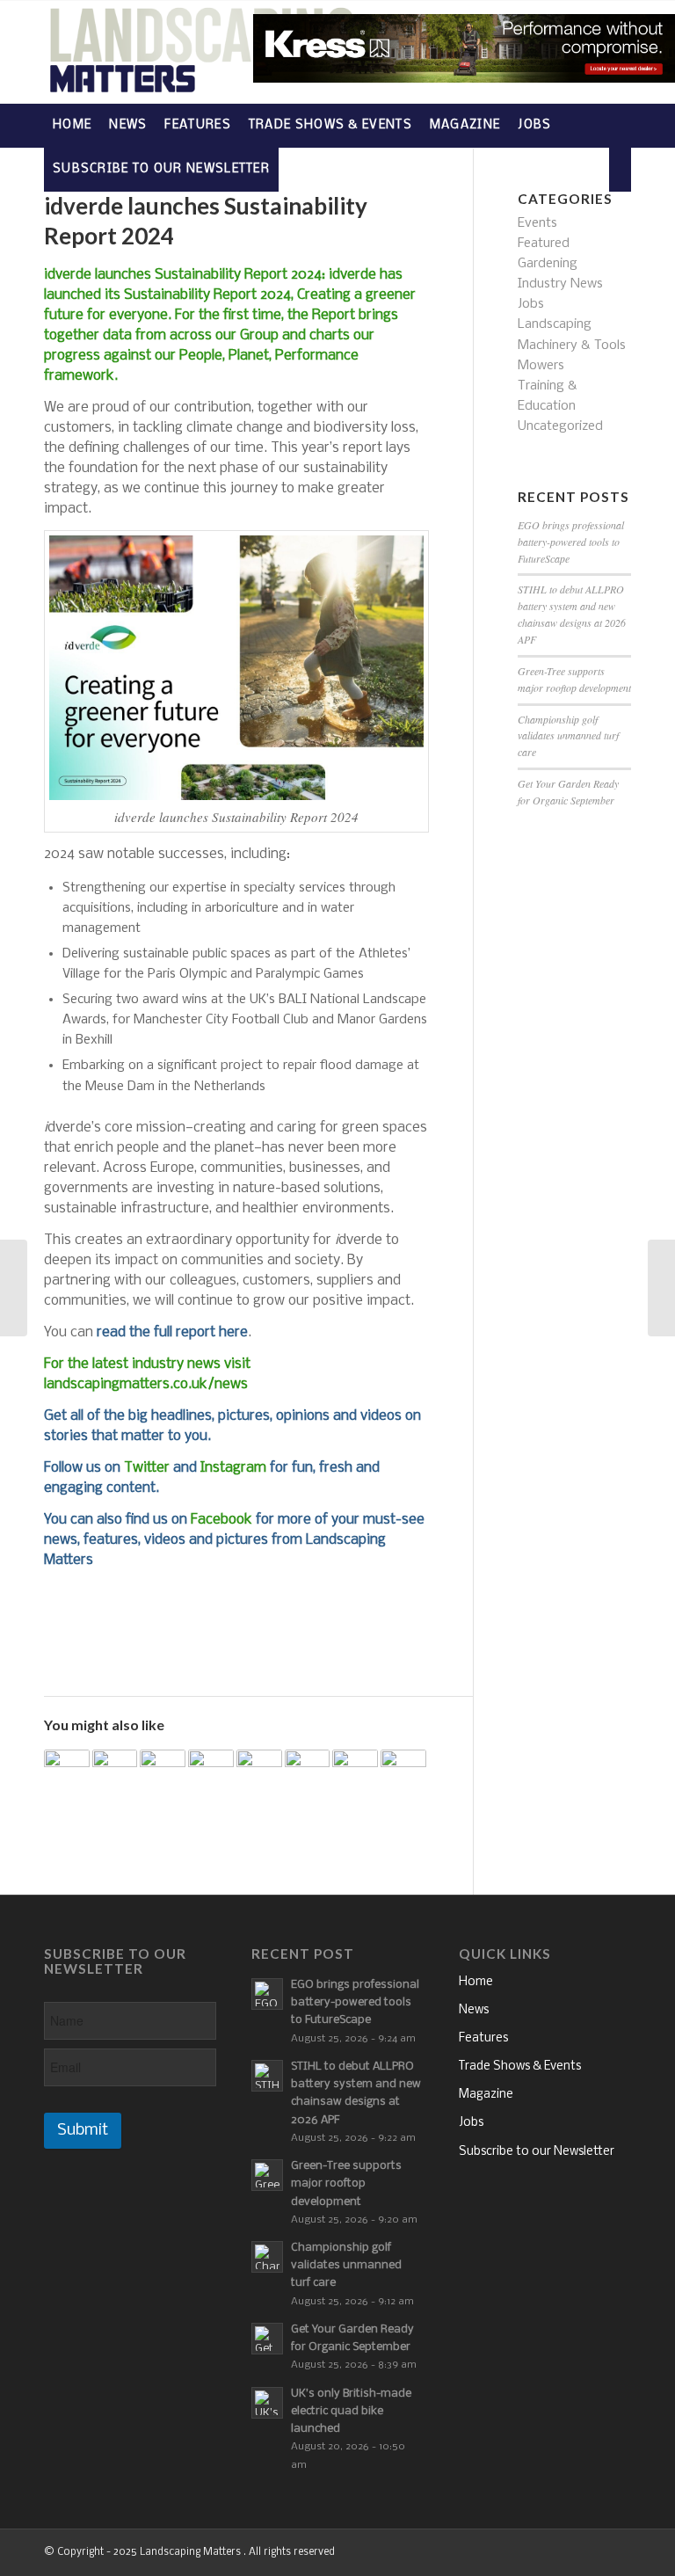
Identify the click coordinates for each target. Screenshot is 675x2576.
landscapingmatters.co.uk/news (146, 1384)
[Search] (620, 170)
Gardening (548, 264)
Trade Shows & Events (520, 2067)
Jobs (531, 304)
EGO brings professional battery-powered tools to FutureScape (571, 542)
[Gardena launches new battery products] (403, 1772)
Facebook (221, 1520)
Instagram (233, 1468)
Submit (83, 2131)
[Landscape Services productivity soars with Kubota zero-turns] (14, 1288)
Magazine (486, 2095)
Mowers (541, 366)
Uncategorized (560, 426)
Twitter (147, 1468)
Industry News (560, 284)
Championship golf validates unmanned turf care (568, 736)
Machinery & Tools (572, 346)
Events (537, 223)
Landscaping (555, 324)
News (474, 2010)
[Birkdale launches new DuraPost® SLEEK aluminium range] (259, 1772)
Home (476, 1982)
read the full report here (172, 1332)
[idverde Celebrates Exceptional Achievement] (355, 1772)
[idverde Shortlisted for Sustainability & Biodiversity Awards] (67, 1772)
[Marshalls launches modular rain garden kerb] (308, 1772)
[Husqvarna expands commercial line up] (661, 1288)
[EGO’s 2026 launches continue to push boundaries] (163, 1772)
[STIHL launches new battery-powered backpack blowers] (115, 1772)
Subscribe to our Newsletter (537, 2152)
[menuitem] (72, 126)
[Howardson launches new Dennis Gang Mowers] (211, 1772)
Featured (544, 244)
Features (483, 2038)
